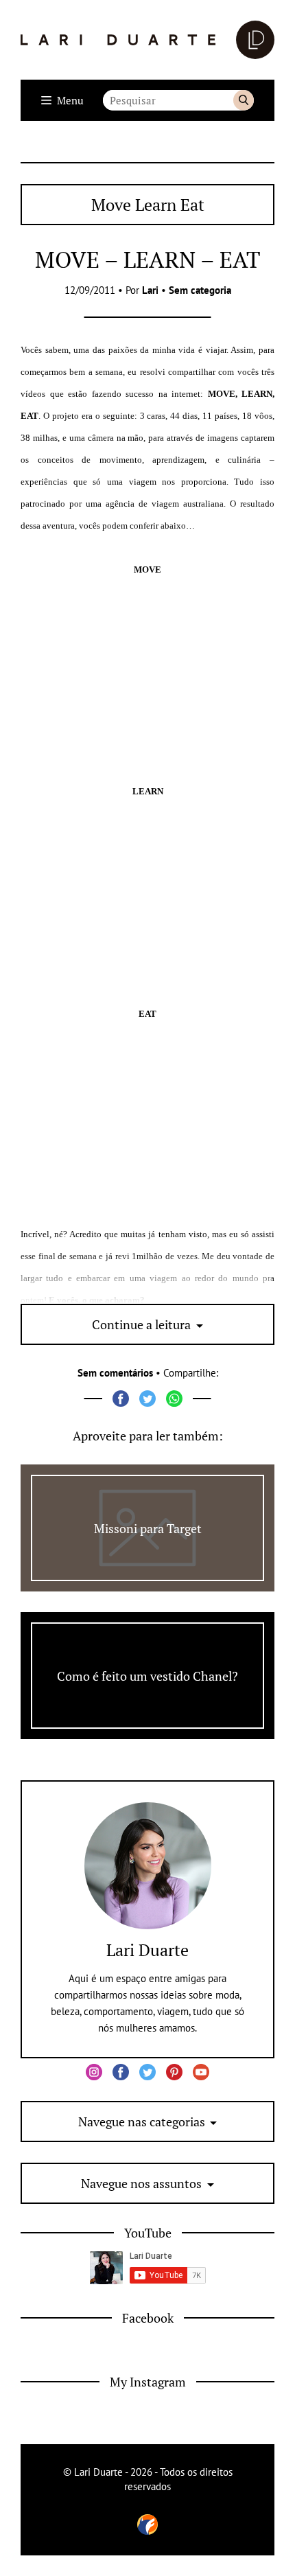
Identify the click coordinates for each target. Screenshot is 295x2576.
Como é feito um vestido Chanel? (147, 1676)
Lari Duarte (147, 1950)
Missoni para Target (148, 1528)
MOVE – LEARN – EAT (147, 259)
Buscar (244, 100)
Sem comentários (115, 1373)
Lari (150, 290)
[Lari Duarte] (147, 40)
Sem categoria (200, 290)
